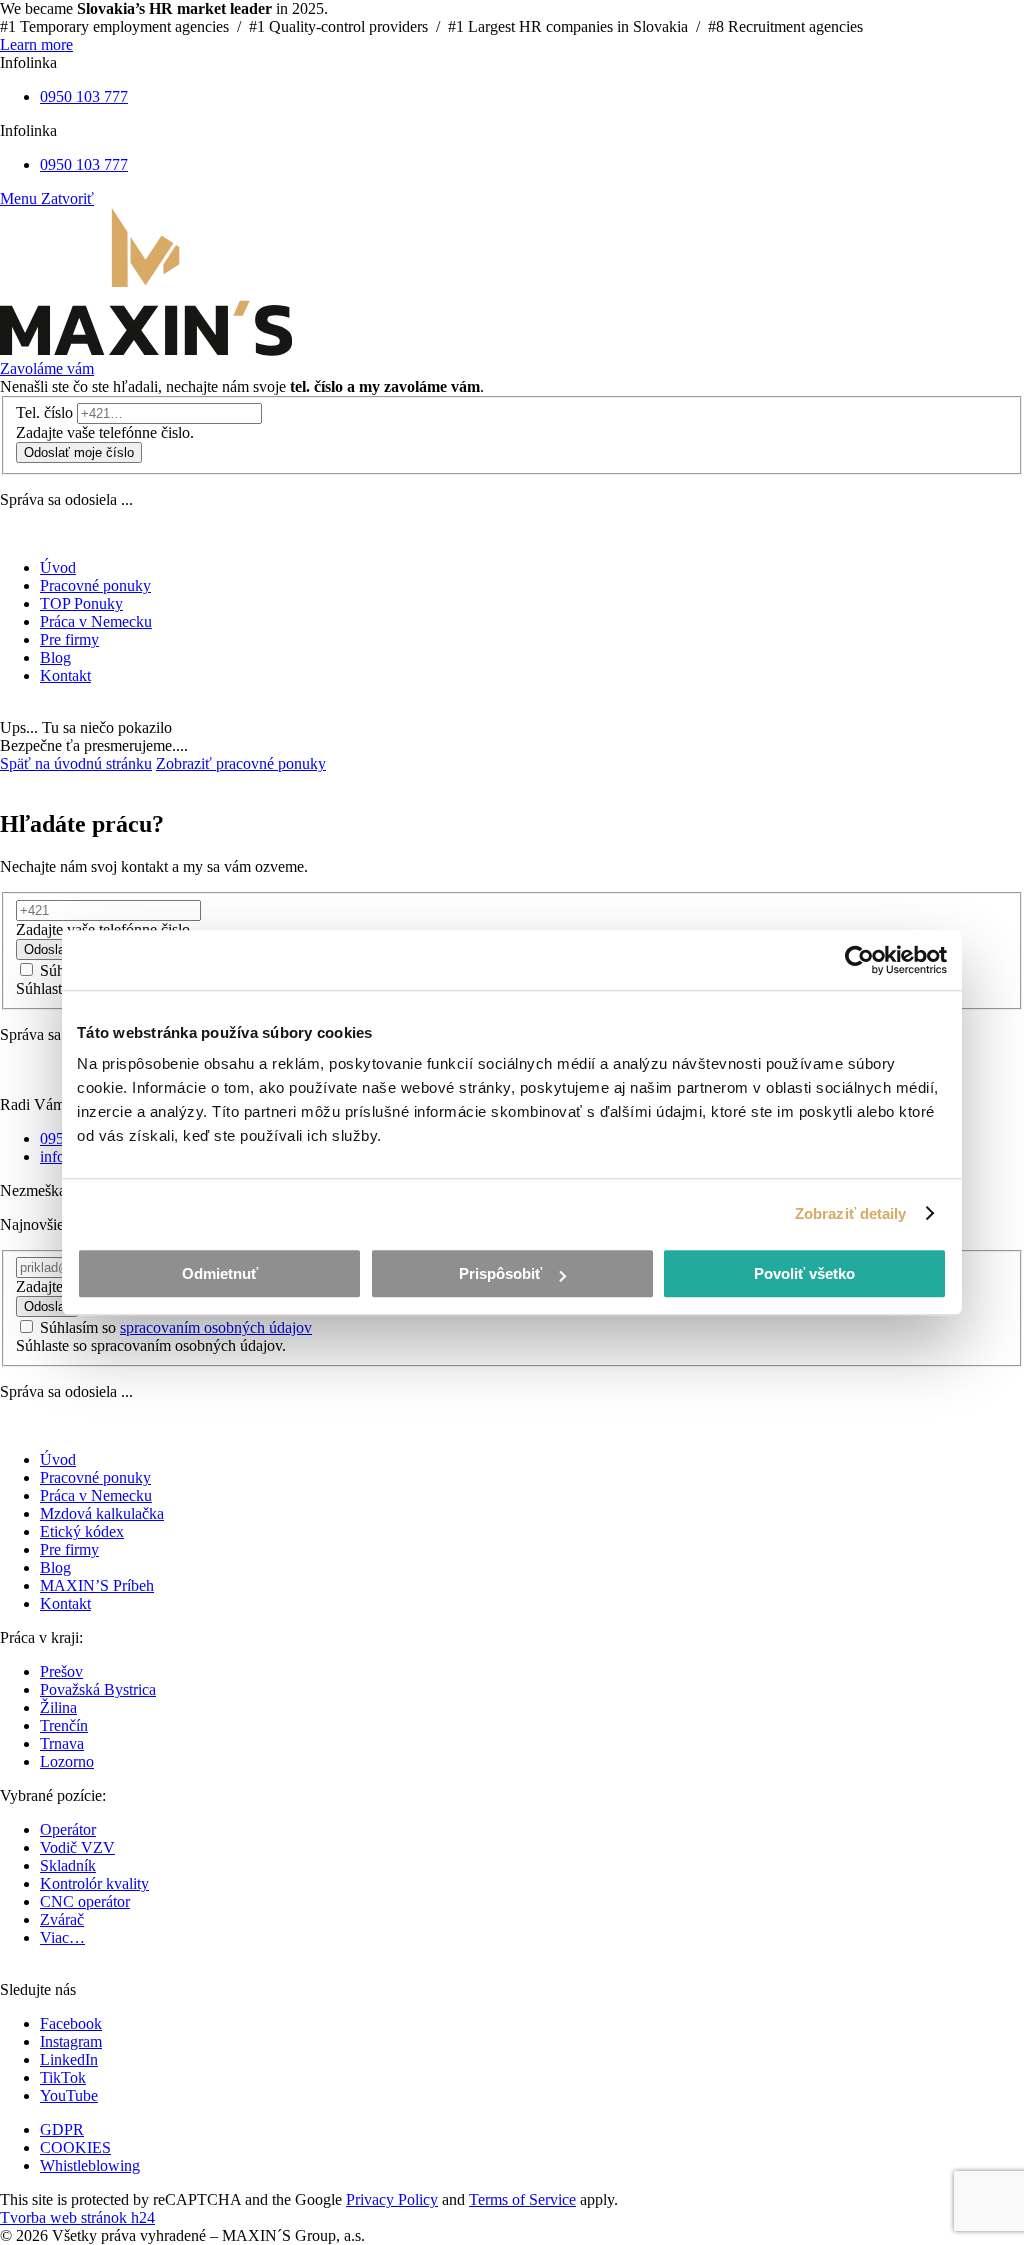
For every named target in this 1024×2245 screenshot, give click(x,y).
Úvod (58, 1459)
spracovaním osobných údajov (216, 1327)
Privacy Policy (392, 2199)
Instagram (71, 2041)
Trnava (62, 1743)
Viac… (62, 1937)
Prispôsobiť (500, 1273)
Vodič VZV (77, 1847)
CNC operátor (85, 1901)
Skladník (68, 1865)
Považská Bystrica (98, 1689)
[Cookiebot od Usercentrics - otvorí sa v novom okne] (859, 960)
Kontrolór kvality (94, 1883)
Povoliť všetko (804, 1273)
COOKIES (75, 2147)
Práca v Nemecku (96, 1495)
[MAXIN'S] (146, 350)
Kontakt (65, 1603)
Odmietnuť (220, 1273)
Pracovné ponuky (95, 1477)
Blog (55, 1567)
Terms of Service (522, 2199)
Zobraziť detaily (851, 1213)
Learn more (36, 44)
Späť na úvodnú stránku (76, 763)
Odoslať (47, 949)
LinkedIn (69, 2059)
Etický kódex (82, 1531)
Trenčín (64, 1725)
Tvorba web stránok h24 (77, 2217)
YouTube (69, 2095)
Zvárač (62, 1919)
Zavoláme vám (47, 368)
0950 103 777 (84, 96)
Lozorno (67, 1761)
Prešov (61, 1671)
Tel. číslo (44, 412)
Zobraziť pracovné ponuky (241, 763)
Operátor (68, 1829)
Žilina (58, 1707)
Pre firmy (69, 1549)
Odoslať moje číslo (79, 452)
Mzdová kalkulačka (102, 1513)
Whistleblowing (90, 2165)
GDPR (62, 2129)
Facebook (71, 2023)
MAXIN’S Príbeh (97, 1585)
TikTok (63, 2077)
